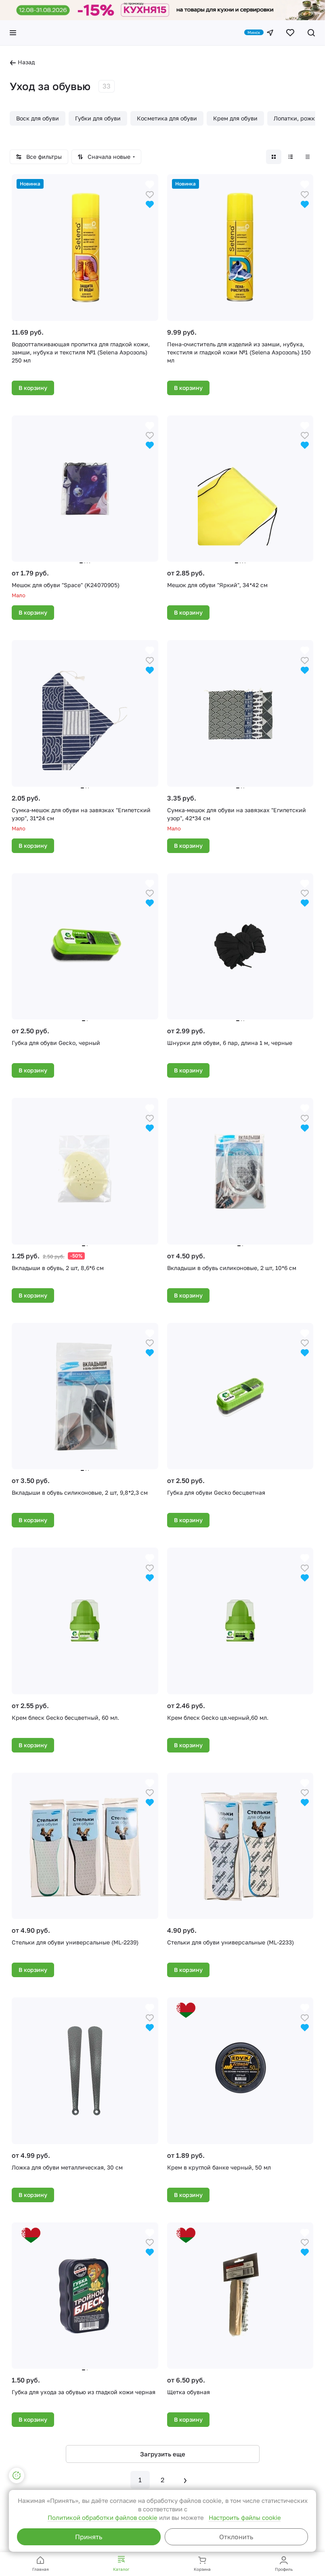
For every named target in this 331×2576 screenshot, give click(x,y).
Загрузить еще (163, 2454)
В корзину (33, 388)
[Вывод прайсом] (308, 157)
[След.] (185, 2480)
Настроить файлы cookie (245, 2517)
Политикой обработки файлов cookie (103, 2517)
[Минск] (270, 33)
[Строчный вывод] (291, 157)
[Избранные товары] (290, 33)
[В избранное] (150, 194)
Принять (89, 2537)
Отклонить (236, 2537)
